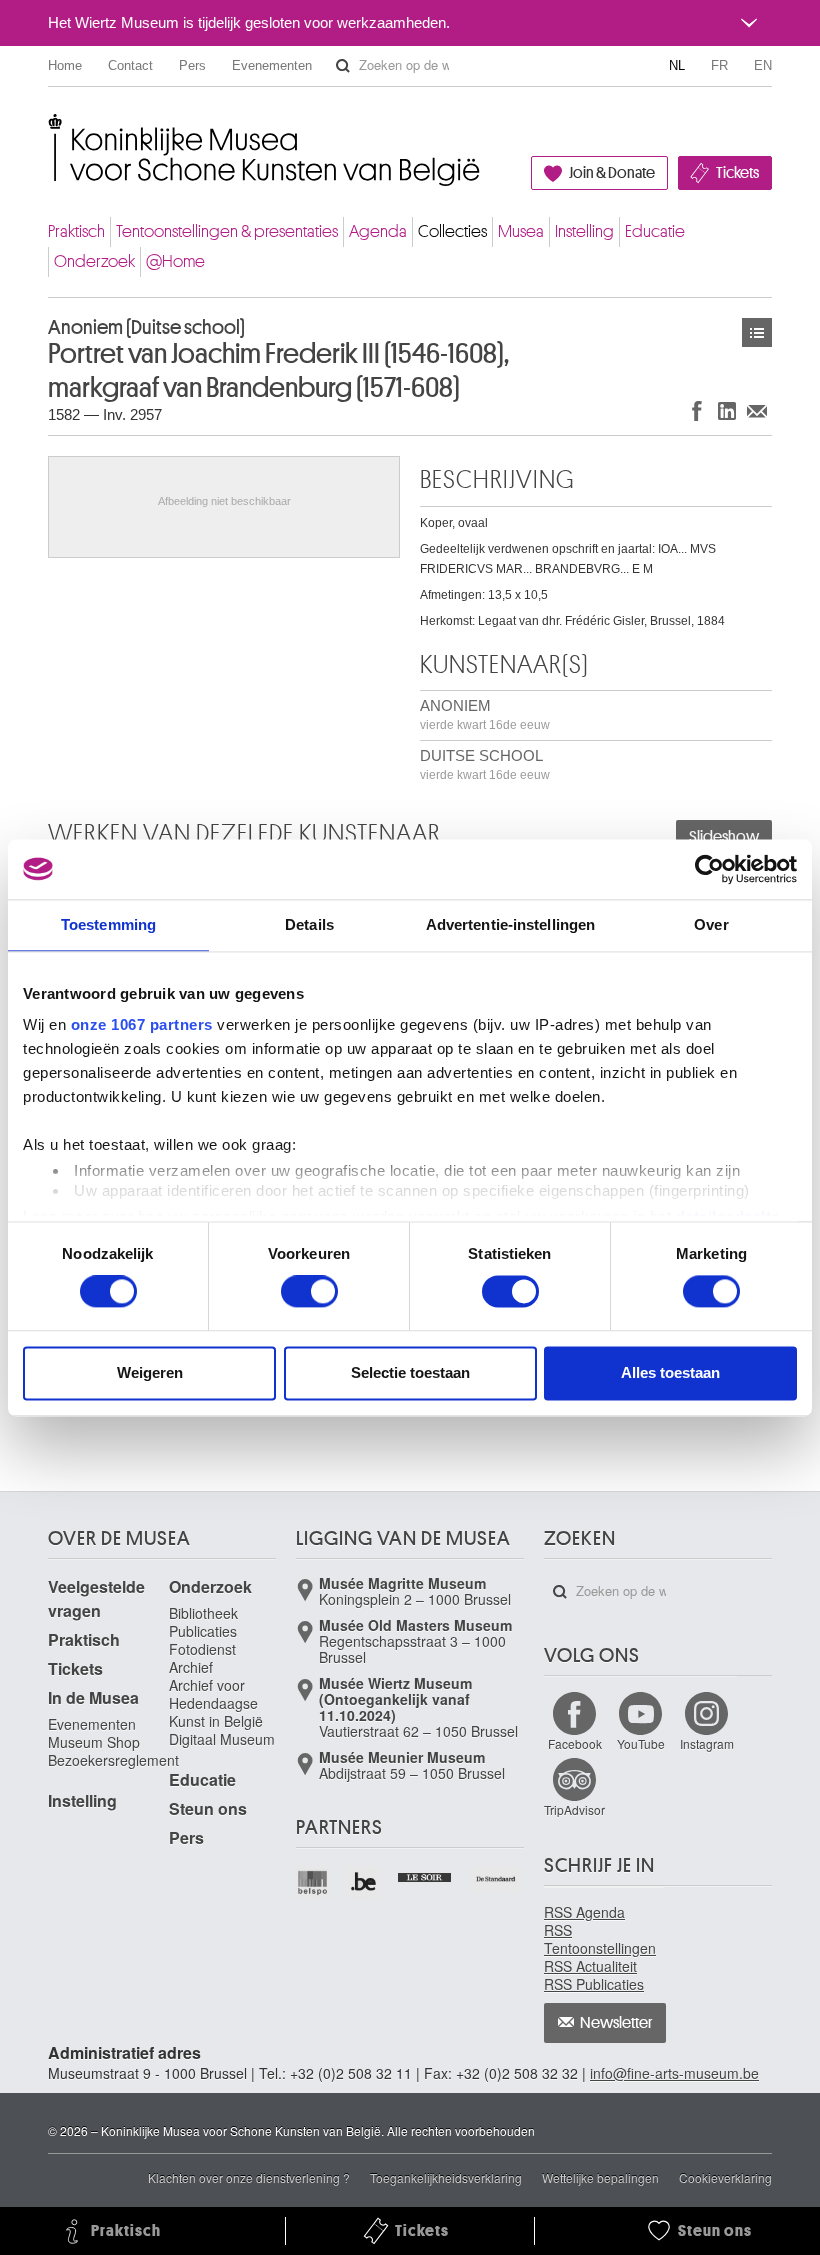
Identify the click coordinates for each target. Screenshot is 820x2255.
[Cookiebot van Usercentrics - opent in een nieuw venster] (709, 869)
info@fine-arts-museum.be (674, 2073)
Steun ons (208, 1808)
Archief (191, 1667)
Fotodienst (202, 1649)
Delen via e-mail (757, 410)
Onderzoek (94, 261)
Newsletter (616, 2023)
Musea (521, 231)
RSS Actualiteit (590, 1966)
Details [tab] (309, 924)
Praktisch (76, 231)
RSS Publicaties (594, 1984)
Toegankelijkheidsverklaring (446, 2177)
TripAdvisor (574, 1809)
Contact (130, 65)
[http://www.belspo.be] (313, 1882)
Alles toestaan (670, 1372)
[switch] (309, 1292)
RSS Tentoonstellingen (600, 1939)
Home (65, 65)
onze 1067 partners (142, 1024)
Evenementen (272, 65)
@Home (175, 261)
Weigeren (150, 1372)
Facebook (575, 1743)
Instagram (707, 1743)
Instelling (584, 231)
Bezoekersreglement (113, 1760)
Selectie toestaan (410, 1372)
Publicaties (203, 1631)
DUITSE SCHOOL (485, 764)
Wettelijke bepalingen (600, 2177)
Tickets (737, 173)
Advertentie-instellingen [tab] (510, 924)
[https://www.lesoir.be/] (425, 1875)
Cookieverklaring (725, 2177)
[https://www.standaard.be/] (496, 1879)
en (763, 65)
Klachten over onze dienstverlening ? (249, 2177)
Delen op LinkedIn (727, 410)
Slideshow (724, 837)
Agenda (378, 231)
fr (719, 65)
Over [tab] (711, 924)
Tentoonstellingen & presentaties (227, 231)
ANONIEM (485, 714)
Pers (192, 65)
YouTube (641, 1743)
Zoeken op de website (343, 66)
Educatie (655, 231)
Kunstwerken (757, 332)
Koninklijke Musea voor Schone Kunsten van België (52, 129)
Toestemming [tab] (108, 924)
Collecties (452, 231)
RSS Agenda (584, 1912)
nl (677, 65)
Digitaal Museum (222, 1739)
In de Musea (93, 1697)
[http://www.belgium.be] (364, 1882)
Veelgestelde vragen (96, 1598)
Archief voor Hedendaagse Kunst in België (216, 1703)
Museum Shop (94, 1742)
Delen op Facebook (697, 410)
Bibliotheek (203, 1613)
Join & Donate (612, 173)
